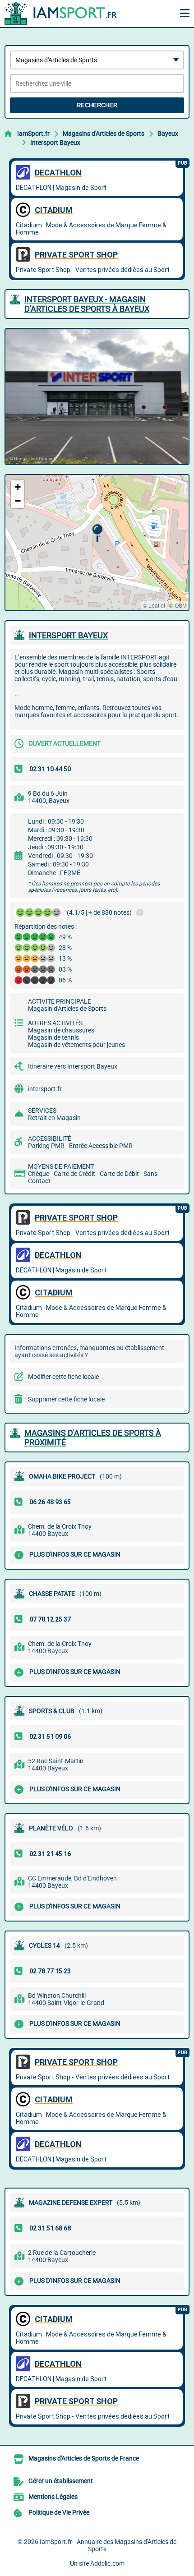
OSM (181, 605)
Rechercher (97, 105)
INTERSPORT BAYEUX (68, 635)
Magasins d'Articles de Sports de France (84, 2458)
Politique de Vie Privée (59, 2512)
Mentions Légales (53, 2497)
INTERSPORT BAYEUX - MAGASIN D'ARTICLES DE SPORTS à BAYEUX (87, 304)
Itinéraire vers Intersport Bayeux (73, 1066)
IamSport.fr (33, 134)
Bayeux (168, 134)
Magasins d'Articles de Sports (104, 134)
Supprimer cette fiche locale (66, 1399)
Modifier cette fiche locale (63, 1377)
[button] (97, 533)
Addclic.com (107, 2563)
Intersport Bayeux (55, 143)
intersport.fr (45, 1089)
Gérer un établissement (61, 2481)
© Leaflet (154, 605)
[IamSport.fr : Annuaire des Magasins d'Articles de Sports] (61, 14)
